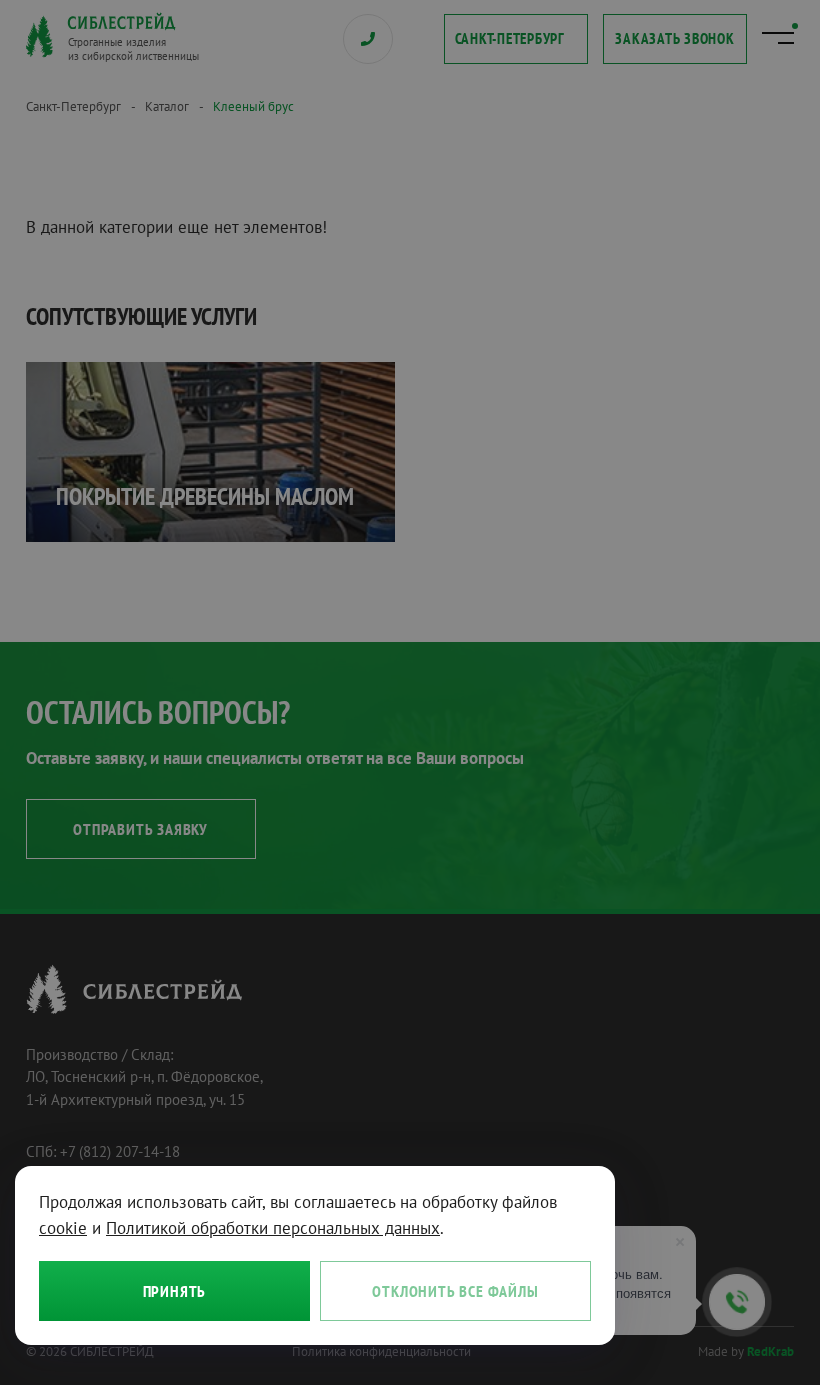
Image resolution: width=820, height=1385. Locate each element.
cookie (63, 1228)
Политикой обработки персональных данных (273, 1228)
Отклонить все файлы (455, 1291)
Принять (175, 1291)
